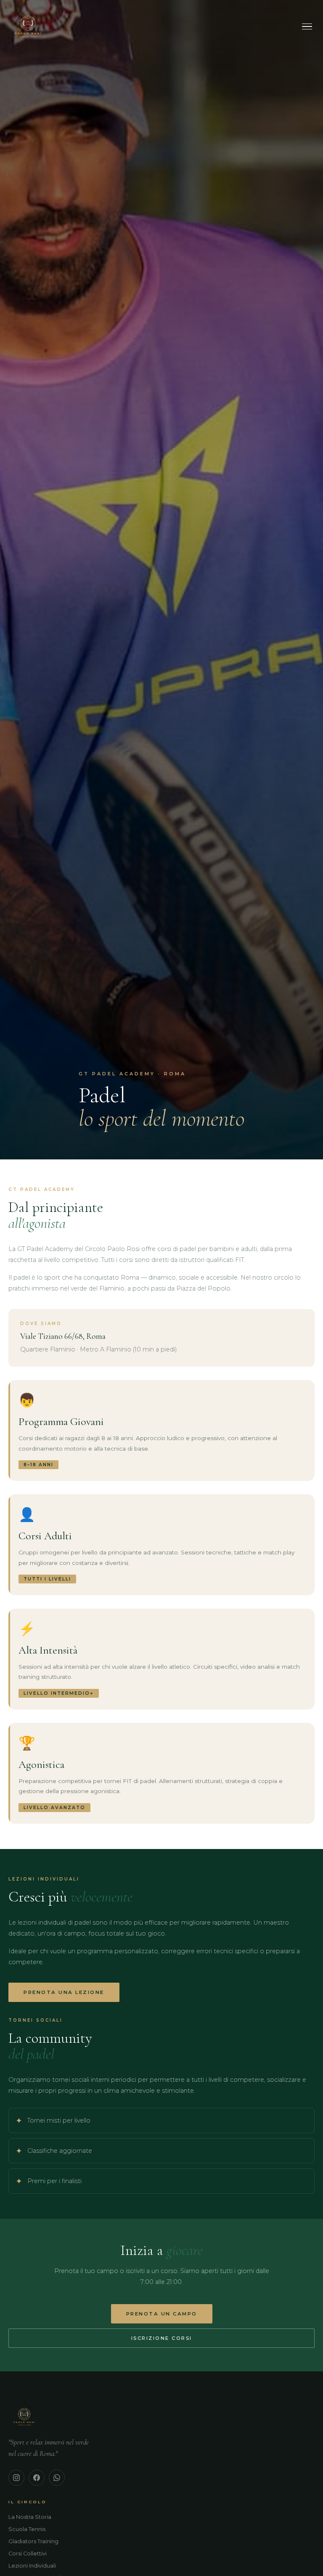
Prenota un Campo (162, 2314)
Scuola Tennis (27, 2529)
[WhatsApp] (57, 2478)
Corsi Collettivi (28, 2554)
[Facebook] (37, 2478)
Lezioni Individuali (32, 2566)
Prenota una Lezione (64, 1992)
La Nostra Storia (30, 2517)
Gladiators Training (33, 2541)
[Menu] (307, 27)
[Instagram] (16, 2478)
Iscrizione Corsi (162, 2338)
